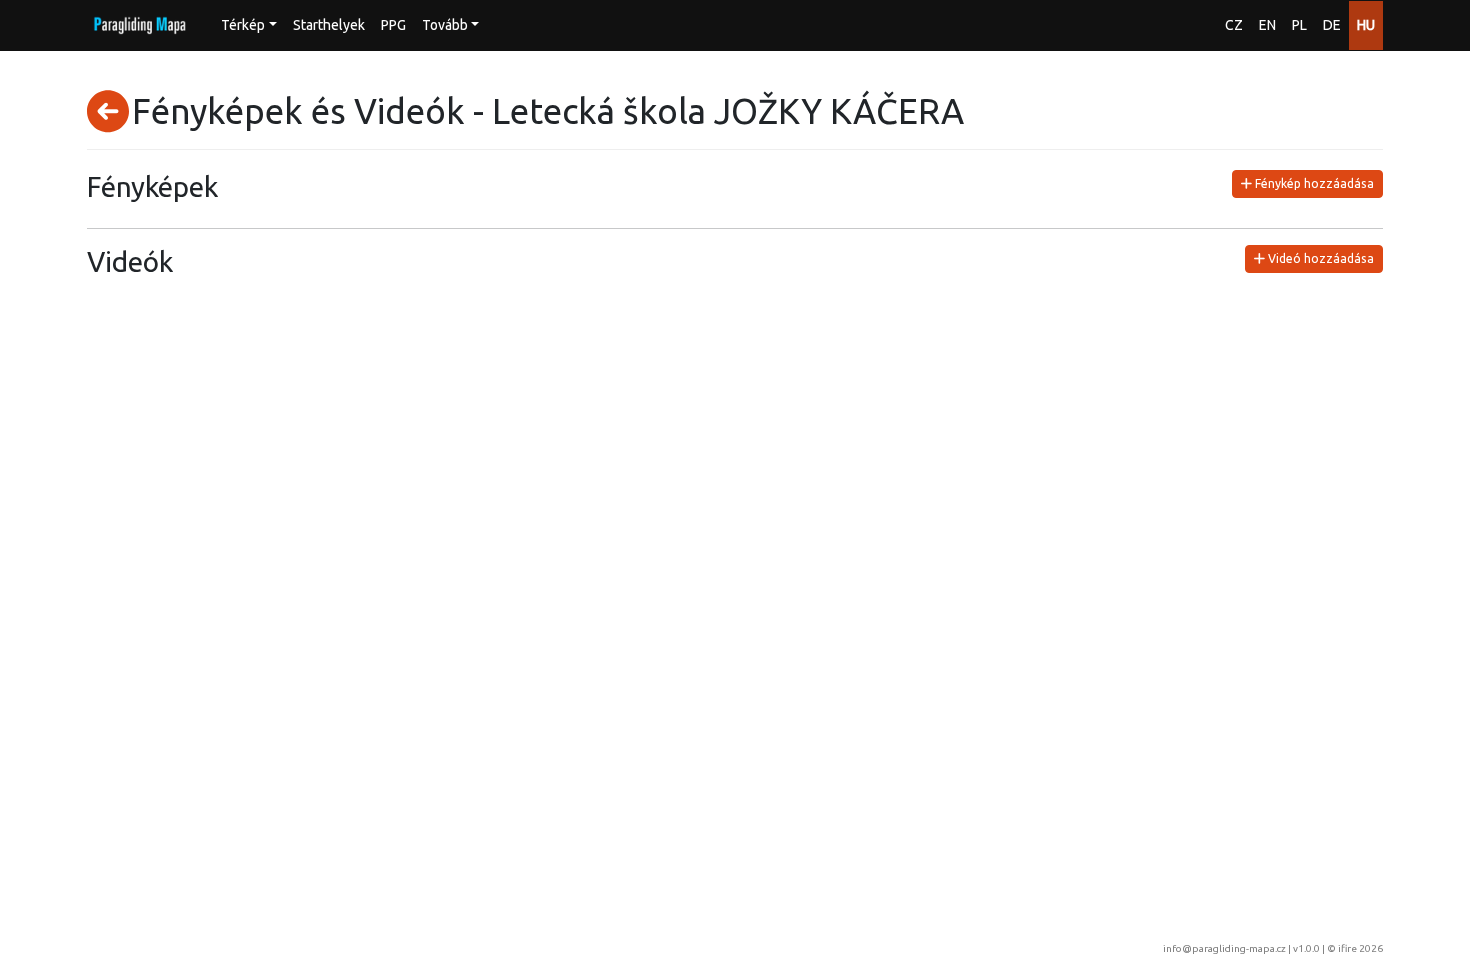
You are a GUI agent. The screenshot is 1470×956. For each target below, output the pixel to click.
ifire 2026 (1360, 948)
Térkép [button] (243, 25)
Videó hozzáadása (1319, 258)
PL (1299, 25)
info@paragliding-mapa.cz (1224, 948)
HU (1366, 25)
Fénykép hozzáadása (1313, 183)
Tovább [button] (445, 25)
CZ (1234, 25)
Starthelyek (329, 25)
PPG (393, 25)
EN (1267, 25)
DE (1332, 25)
